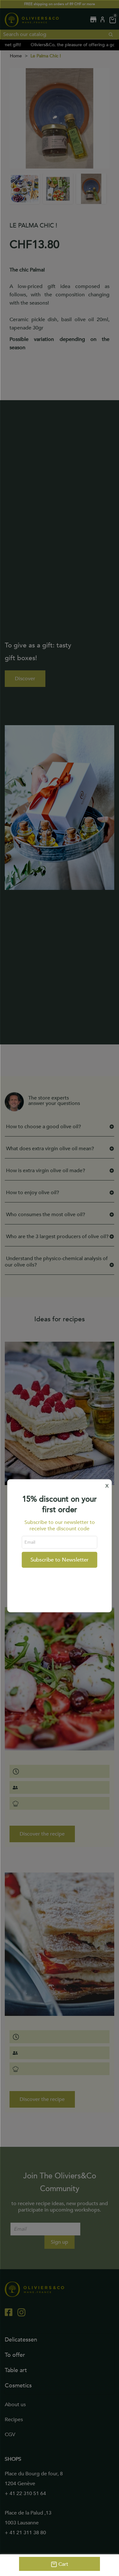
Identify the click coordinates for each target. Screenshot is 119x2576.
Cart (63, 2564)
